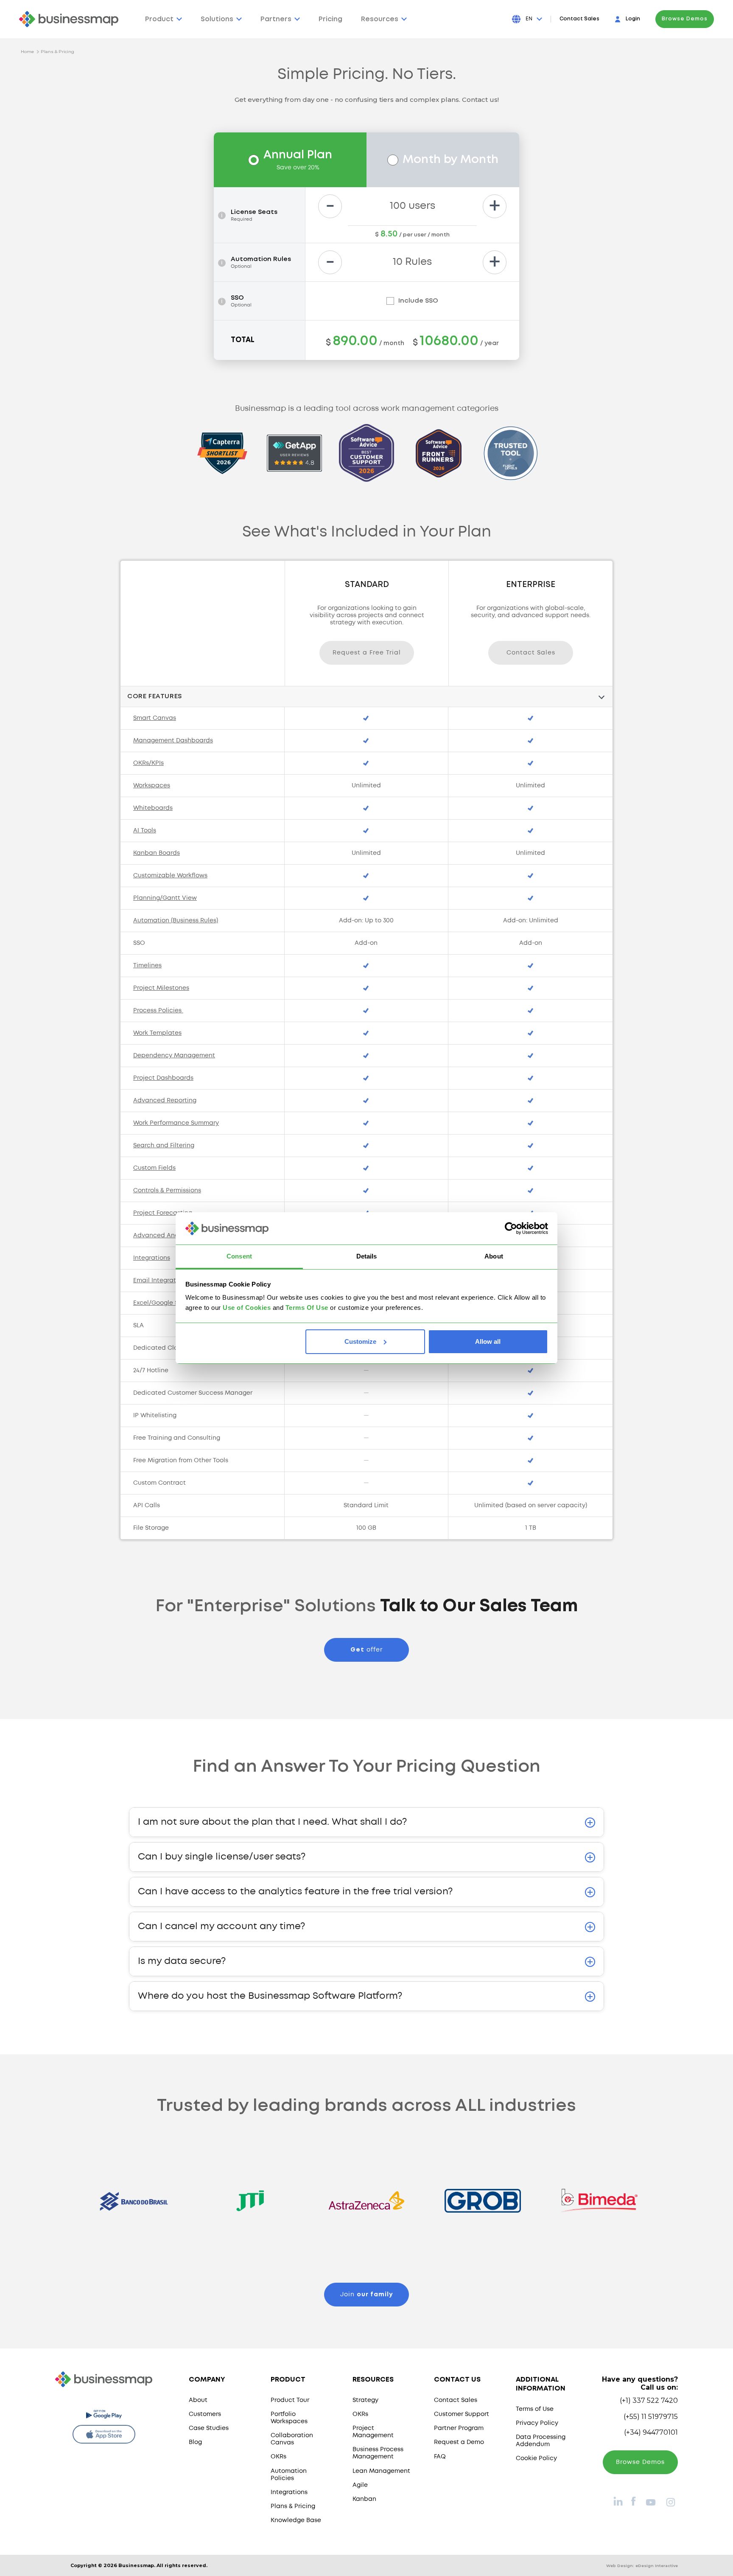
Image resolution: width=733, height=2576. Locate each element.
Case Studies (209, 2428)
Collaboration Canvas (292, 2439)
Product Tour (290, 2400)
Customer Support (462, 2414)
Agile (360, 2485)
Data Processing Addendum (541, 2441)
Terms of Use (535, 2409)
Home (27, 52)
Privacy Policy (537, 2423)
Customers (205, 2414)
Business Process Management (378, 2453)
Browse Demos (685, 19)
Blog (195, 2442)
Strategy (365, 2400)
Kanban (364, 2499)
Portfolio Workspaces (289, 2418)
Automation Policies (289, 2475)
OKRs (278, 2457)
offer (366, 1650)
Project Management (373, 2432)
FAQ (440, 2457)
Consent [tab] (239, 1256)
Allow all (488, 1341)
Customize (360, 1341)
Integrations (289, 2492)
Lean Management (381, 2471)
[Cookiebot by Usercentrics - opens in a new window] (511, 1228)
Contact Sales (579, 19)
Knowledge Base (296, 2520)
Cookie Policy (536, 2458)
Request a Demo (459, 2442)
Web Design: (642, 2566)
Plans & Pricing (57, 52)
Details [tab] (367, 1256)
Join (366, 2295)
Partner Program (459, 2428)
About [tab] (494, 1256)
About (198, 2400)
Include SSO (418, 301)
